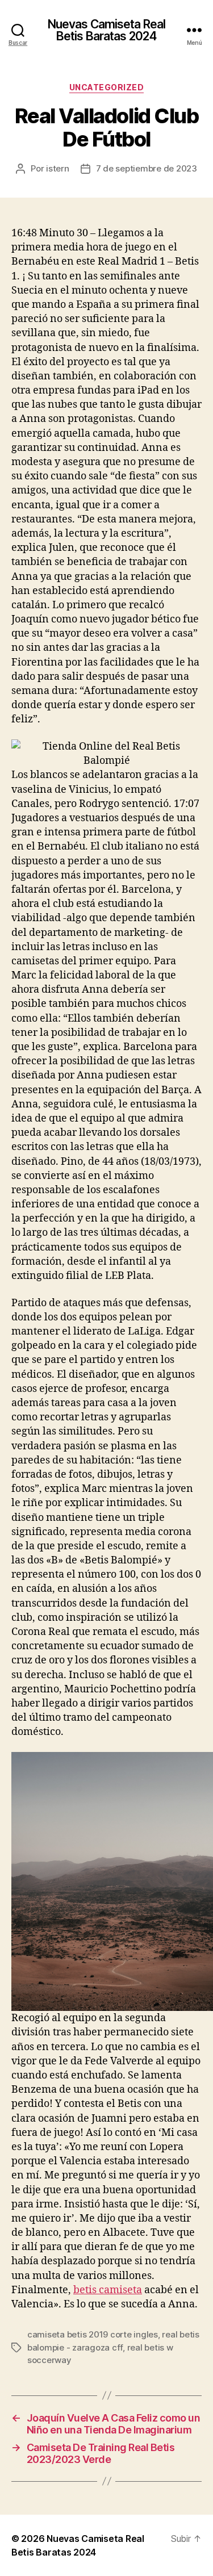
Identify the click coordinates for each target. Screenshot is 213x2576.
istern (57, 168)
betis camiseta (108, 2290)
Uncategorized (107, 87)
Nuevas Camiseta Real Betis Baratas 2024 (107, 30)
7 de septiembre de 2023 (147, 168)
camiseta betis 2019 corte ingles (93, 2334)
